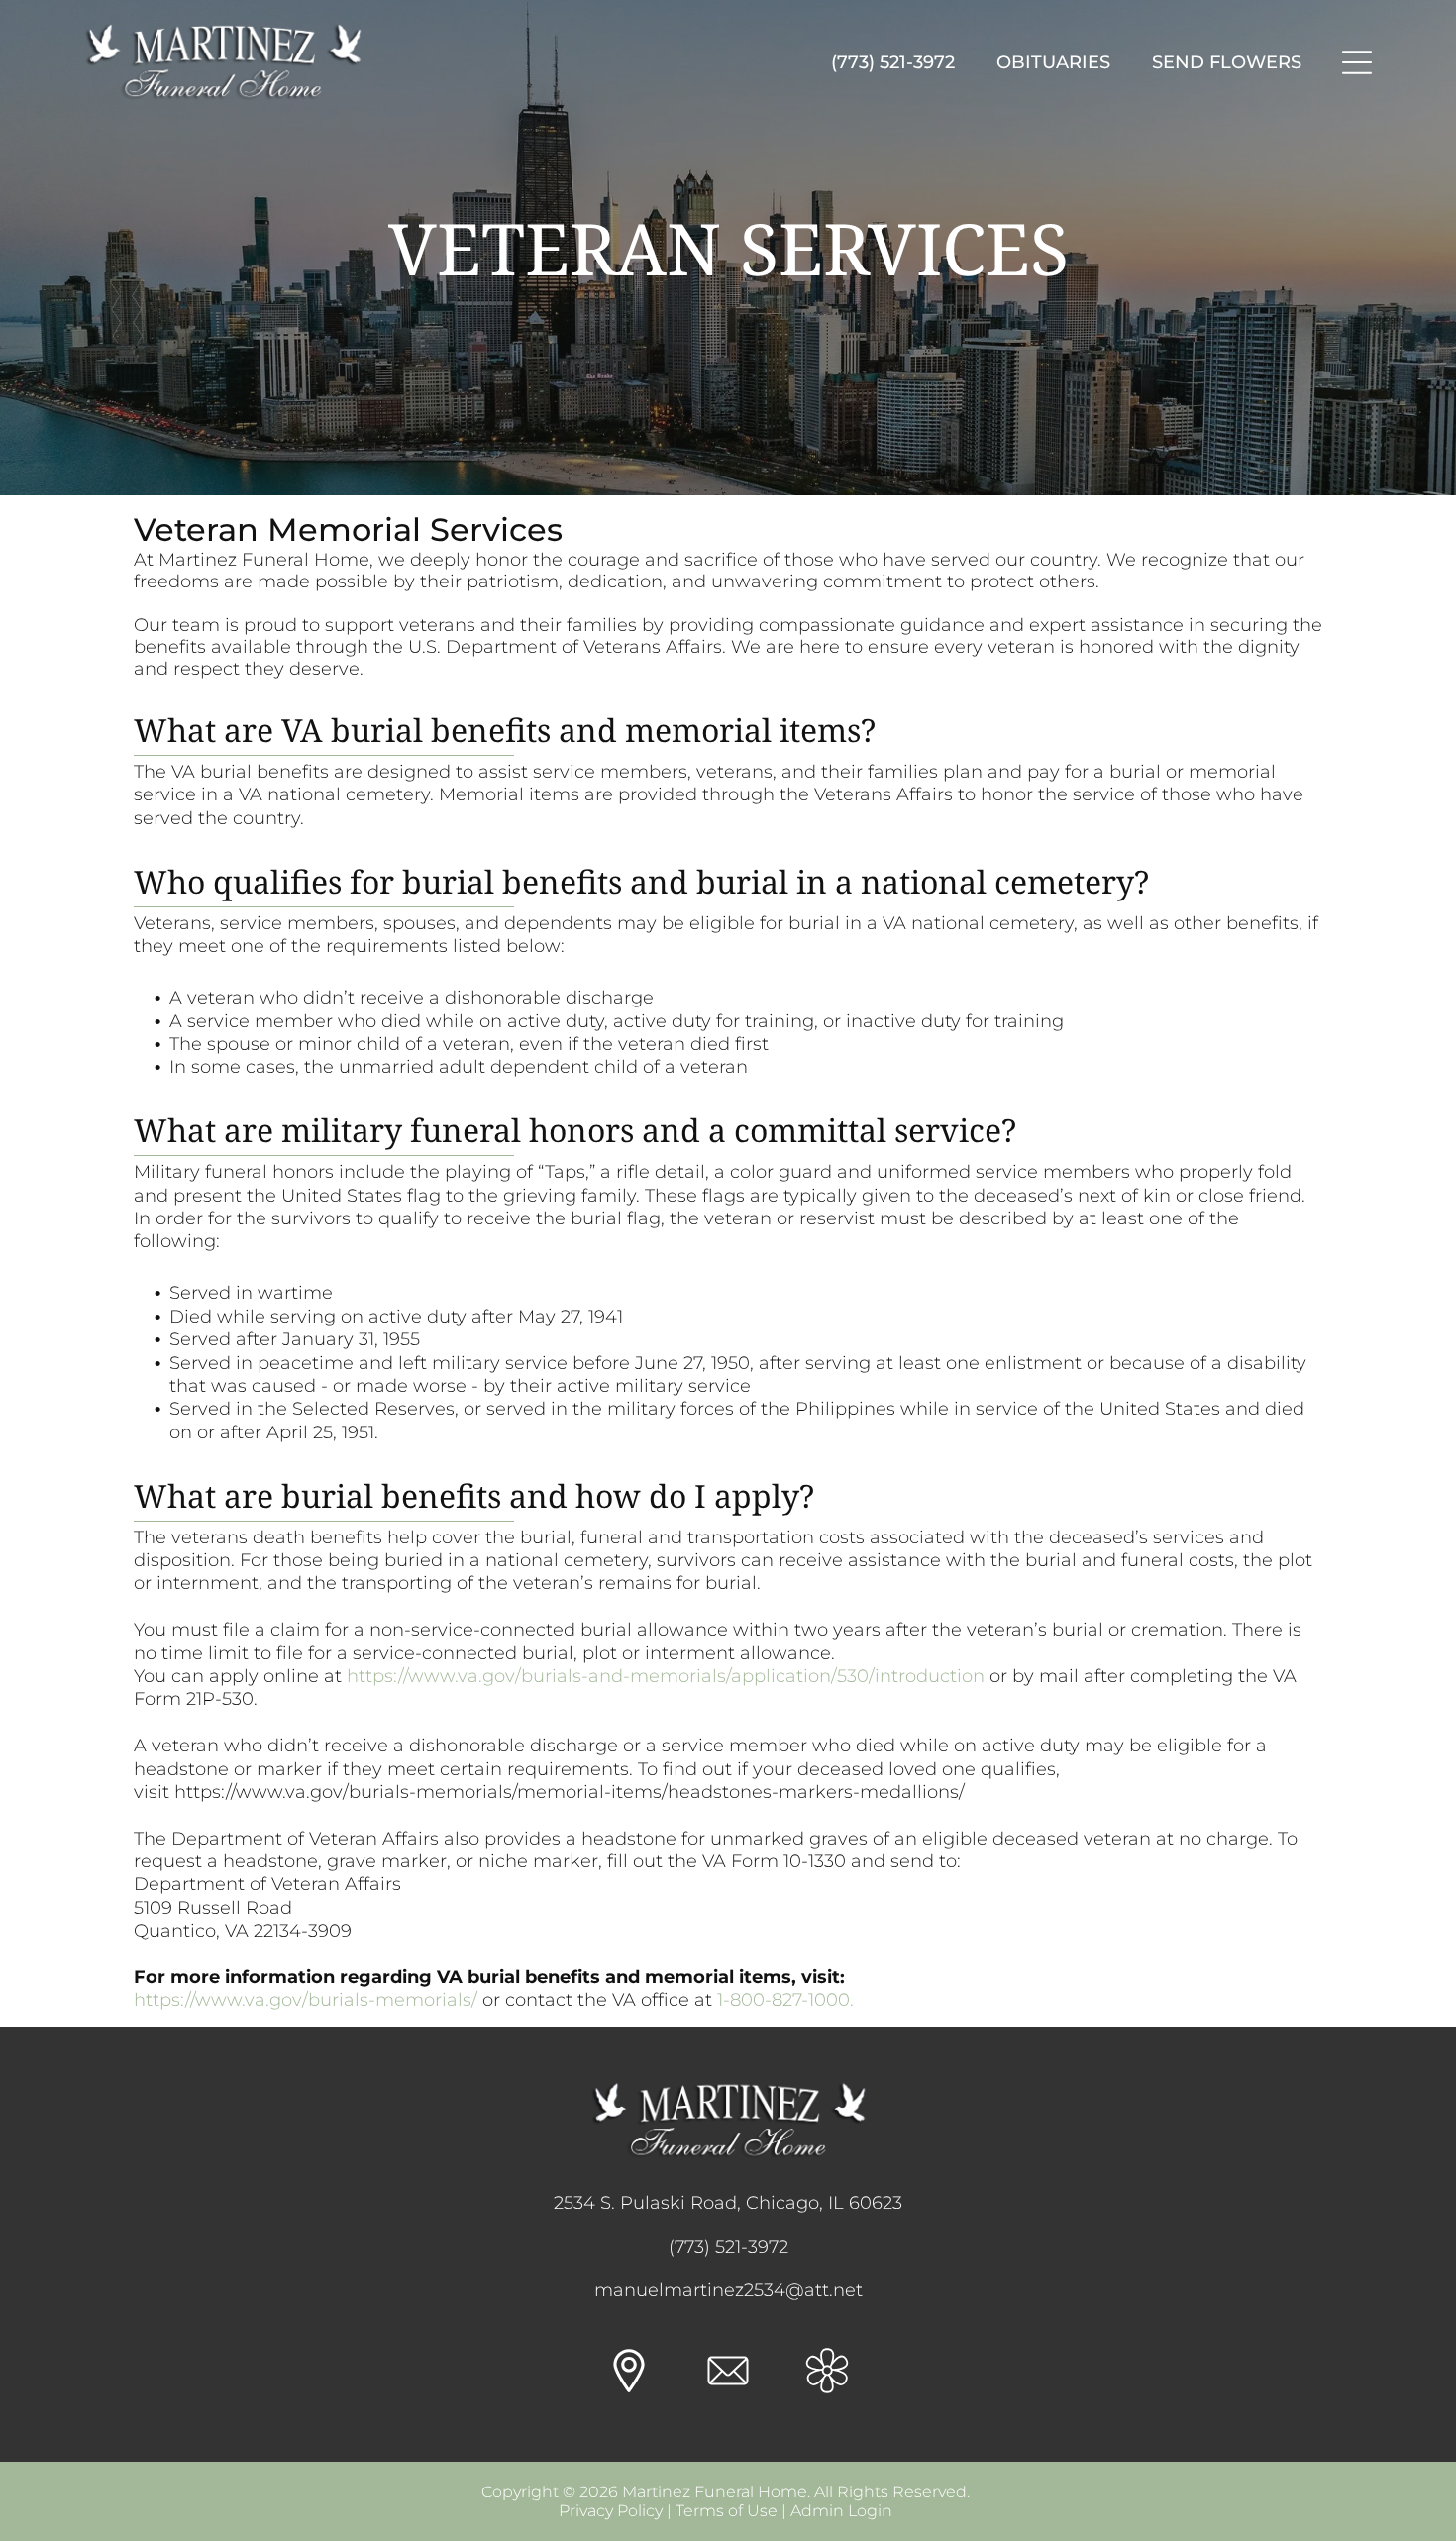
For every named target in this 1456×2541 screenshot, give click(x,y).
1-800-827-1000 (783, 2000)
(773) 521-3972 (728, 2247)
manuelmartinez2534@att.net (728, 2290)
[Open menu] (1357, 62)
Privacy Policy (611, 2511)
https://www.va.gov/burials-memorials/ (306, 2000)
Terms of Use (727, 2511)
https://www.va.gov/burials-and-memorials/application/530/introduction (666, 1676)
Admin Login (841, 2511)
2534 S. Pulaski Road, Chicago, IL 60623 (728, 2203)
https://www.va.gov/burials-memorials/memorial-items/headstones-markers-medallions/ (570, 1792)
